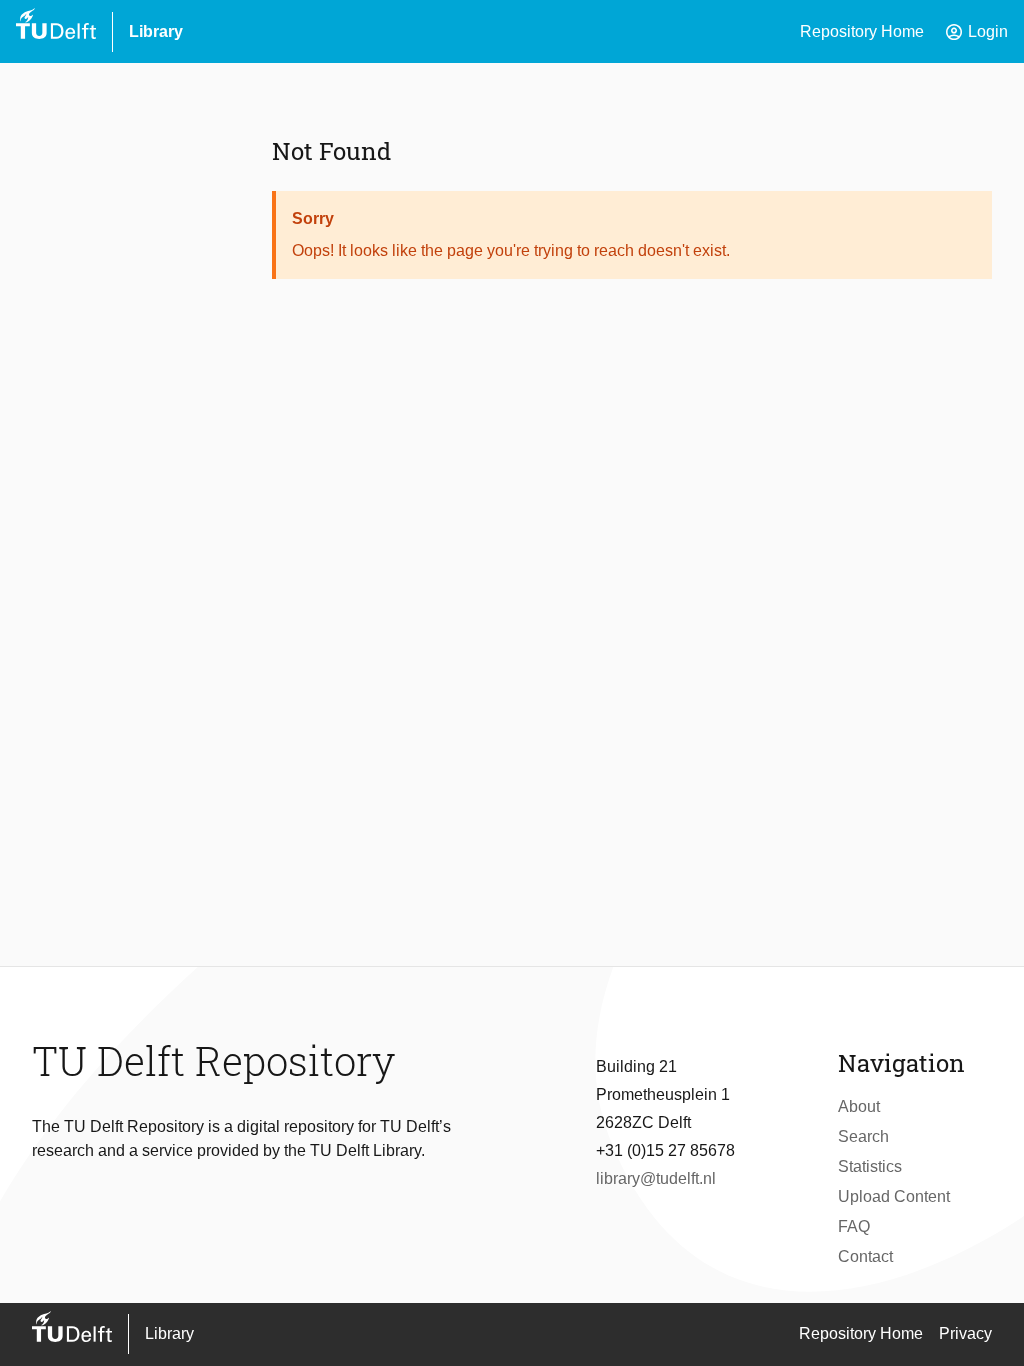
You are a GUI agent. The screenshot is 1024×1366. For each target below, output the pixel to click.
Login (976, 32)
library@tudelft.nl (656, 1178)
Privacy (965, 1333)
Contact (865, 1256)
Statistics (870, 1166)
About (859, 1106)
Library (156, 31)
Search (863, 1136)
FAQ (854, 1226)
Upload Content (894, 1196)
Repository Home (862, 31)
